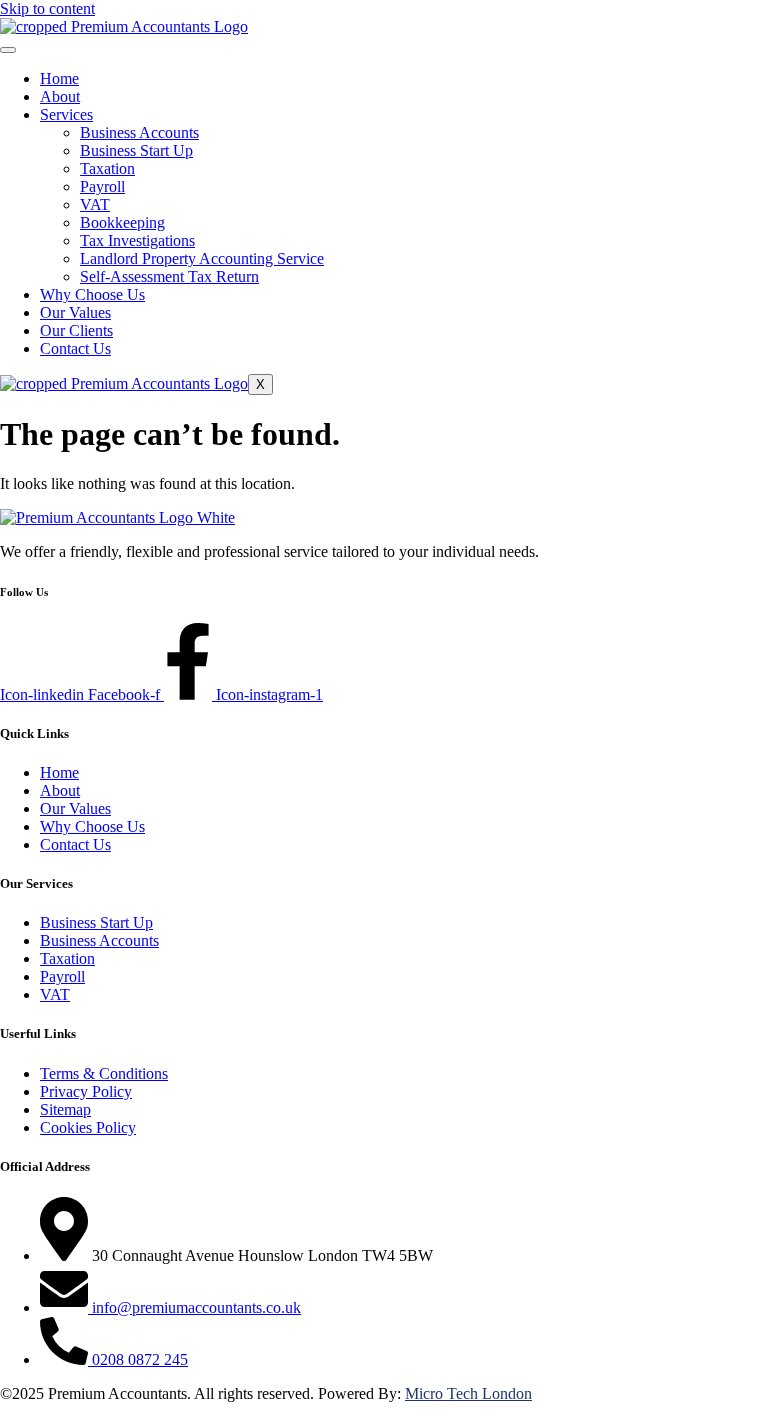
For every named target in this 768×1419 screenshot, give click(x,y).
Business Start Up (136, 150)
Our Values (75, 312)
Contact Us (75, 348)
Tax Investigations (137, 240)
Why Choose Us (92, 294)
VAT (95, 204)
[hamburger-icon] (8, 50)
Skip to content (47, 8)
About (60, 96)
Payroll (102, 186)
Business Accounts (139, 132)
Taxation (107, 168)
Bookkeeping (122, 222)
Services (66, 114)
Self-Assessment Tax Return (169, 276)
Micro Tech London (468, 1393)
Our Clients (76, 330)
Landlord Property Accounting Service (202, 258)
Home (59, 78)
